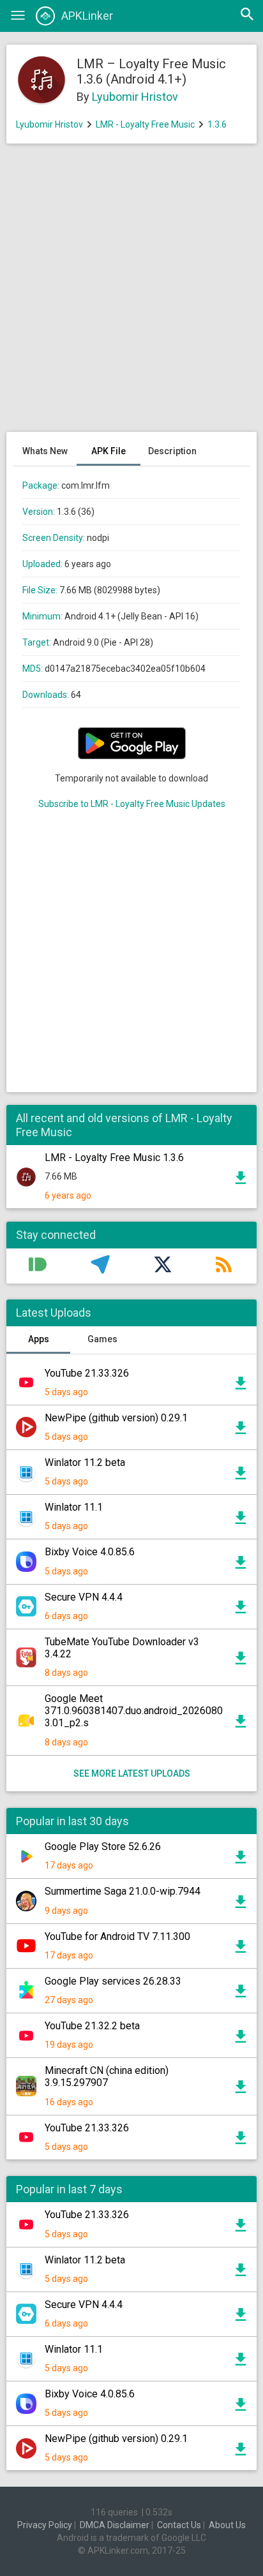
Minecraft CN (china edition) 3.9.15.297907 (107, 2076)
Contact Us (179, 2525)
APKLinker (87, 16)
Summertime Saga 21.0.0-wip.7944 (123, 1891)
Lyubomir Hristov (135, 97)
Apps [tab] (39, 1339)
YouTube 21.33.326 (87, 1373)
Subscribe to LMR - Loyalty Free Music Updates (132, 804)
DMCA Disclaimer (115, 2525)
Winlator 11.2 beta (85, 1462)
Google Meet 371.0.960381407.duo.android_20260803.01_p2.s (134, 1711)
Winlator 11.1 (74, 1507)
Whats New (45, 451)
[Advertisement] (131, 294)
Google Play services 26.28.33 (113, 1981)
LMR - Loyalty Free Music (145, 124)
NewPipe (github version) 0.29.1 (116, 1418)
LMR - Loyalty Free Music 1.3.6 (114, 1158)
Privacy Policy (45, 2525)
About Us (227, 2525)
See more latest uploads (132, 1773)
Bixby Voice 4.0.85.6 (90, 1552)
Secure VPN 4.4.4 (84, 1597)
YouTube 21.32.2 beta (92, 2026)
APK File (109, 451)
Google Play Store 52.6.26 (103, 1847)
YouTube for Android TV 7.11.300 (117, 1936)
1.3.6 (217, 124)
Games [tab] (102, 1339)
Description (172, 451)
